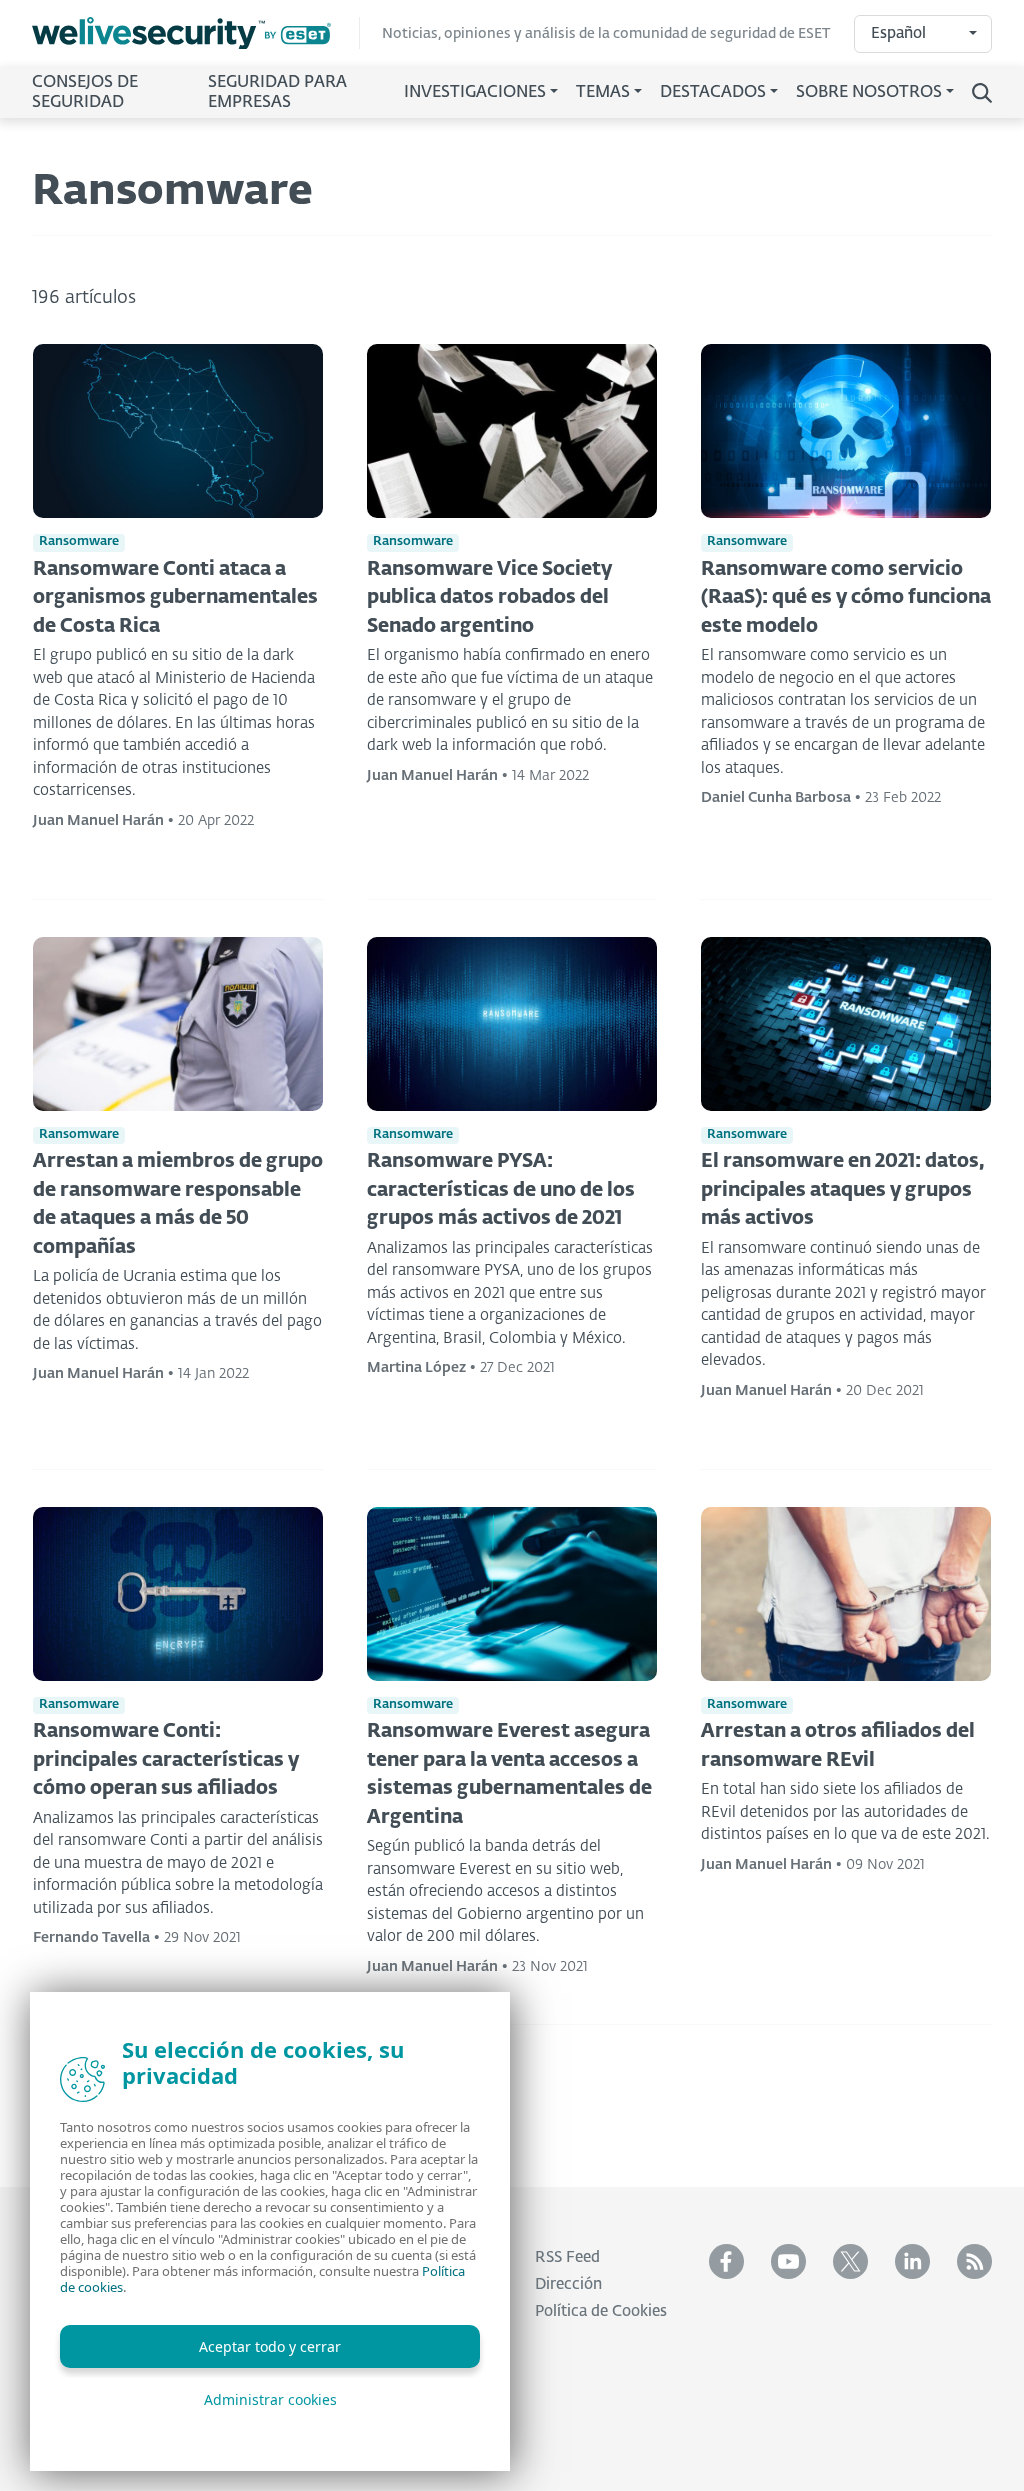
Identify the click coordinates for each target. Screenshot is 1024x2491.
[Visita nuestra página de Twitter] (850, 2261)
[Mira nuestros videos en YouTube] (788, 2261)
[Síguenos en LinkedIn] (912, 2261)
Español (898, 33)
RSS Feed (567, 2257)
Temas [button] (603, 93)
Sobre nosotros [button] (869, 93)
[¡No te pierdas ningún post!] (974, 2261)
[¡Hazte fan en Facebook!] (726, 2261)
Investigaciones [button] (475, 93)
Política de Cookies (601, 2311)
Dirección (568, 2284)
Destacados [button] (713, 93)
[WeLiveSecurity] (196, 33)
